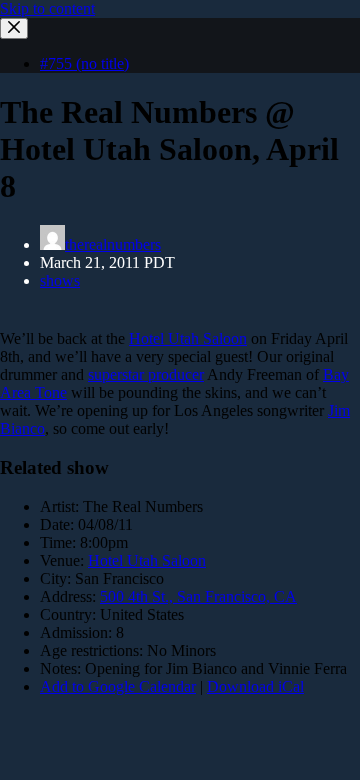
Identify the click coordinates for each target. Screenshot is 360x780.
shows (60, 280)
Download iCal (255, 686)
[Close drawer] (14, 28)
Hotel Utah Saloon (188, 338)
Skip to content (47, 8)
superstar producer (146, 374)
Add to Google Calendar (118, 686)
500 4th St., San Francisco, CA (198, 596)
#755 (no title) (84, 63)
